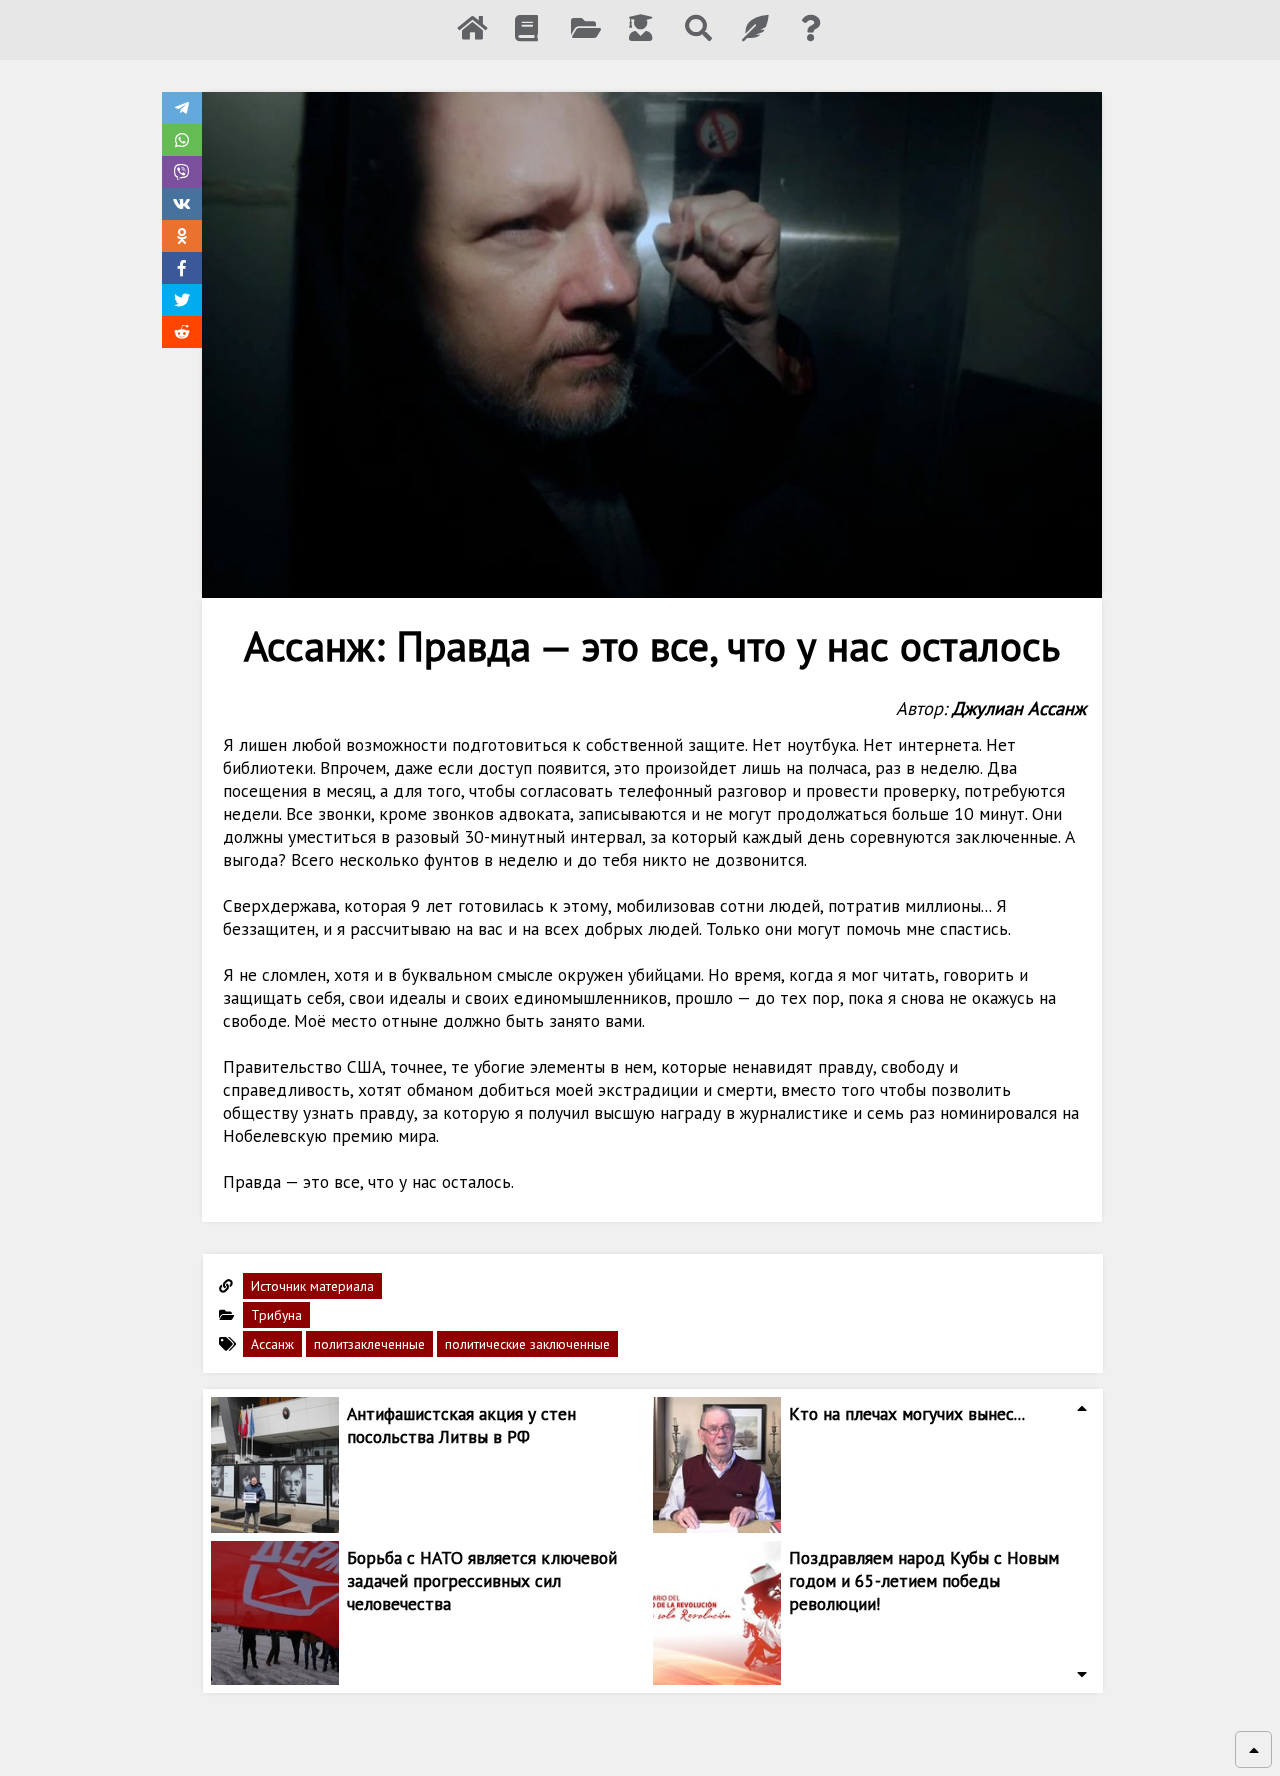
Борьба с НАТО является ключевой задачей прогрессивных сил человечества (482, 1580)
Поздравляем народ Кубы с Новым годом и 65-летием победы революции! (924, 1580)
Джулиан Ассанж (1019, 708)
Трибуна (276, 1315)
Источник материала (312, 1286)
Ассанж (272, 1344)
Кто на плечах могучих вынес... (907, 1413)
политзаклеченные (369, 1344)
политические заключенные (527, 1344)
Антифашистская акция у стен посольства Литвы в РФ (461, 1425)
